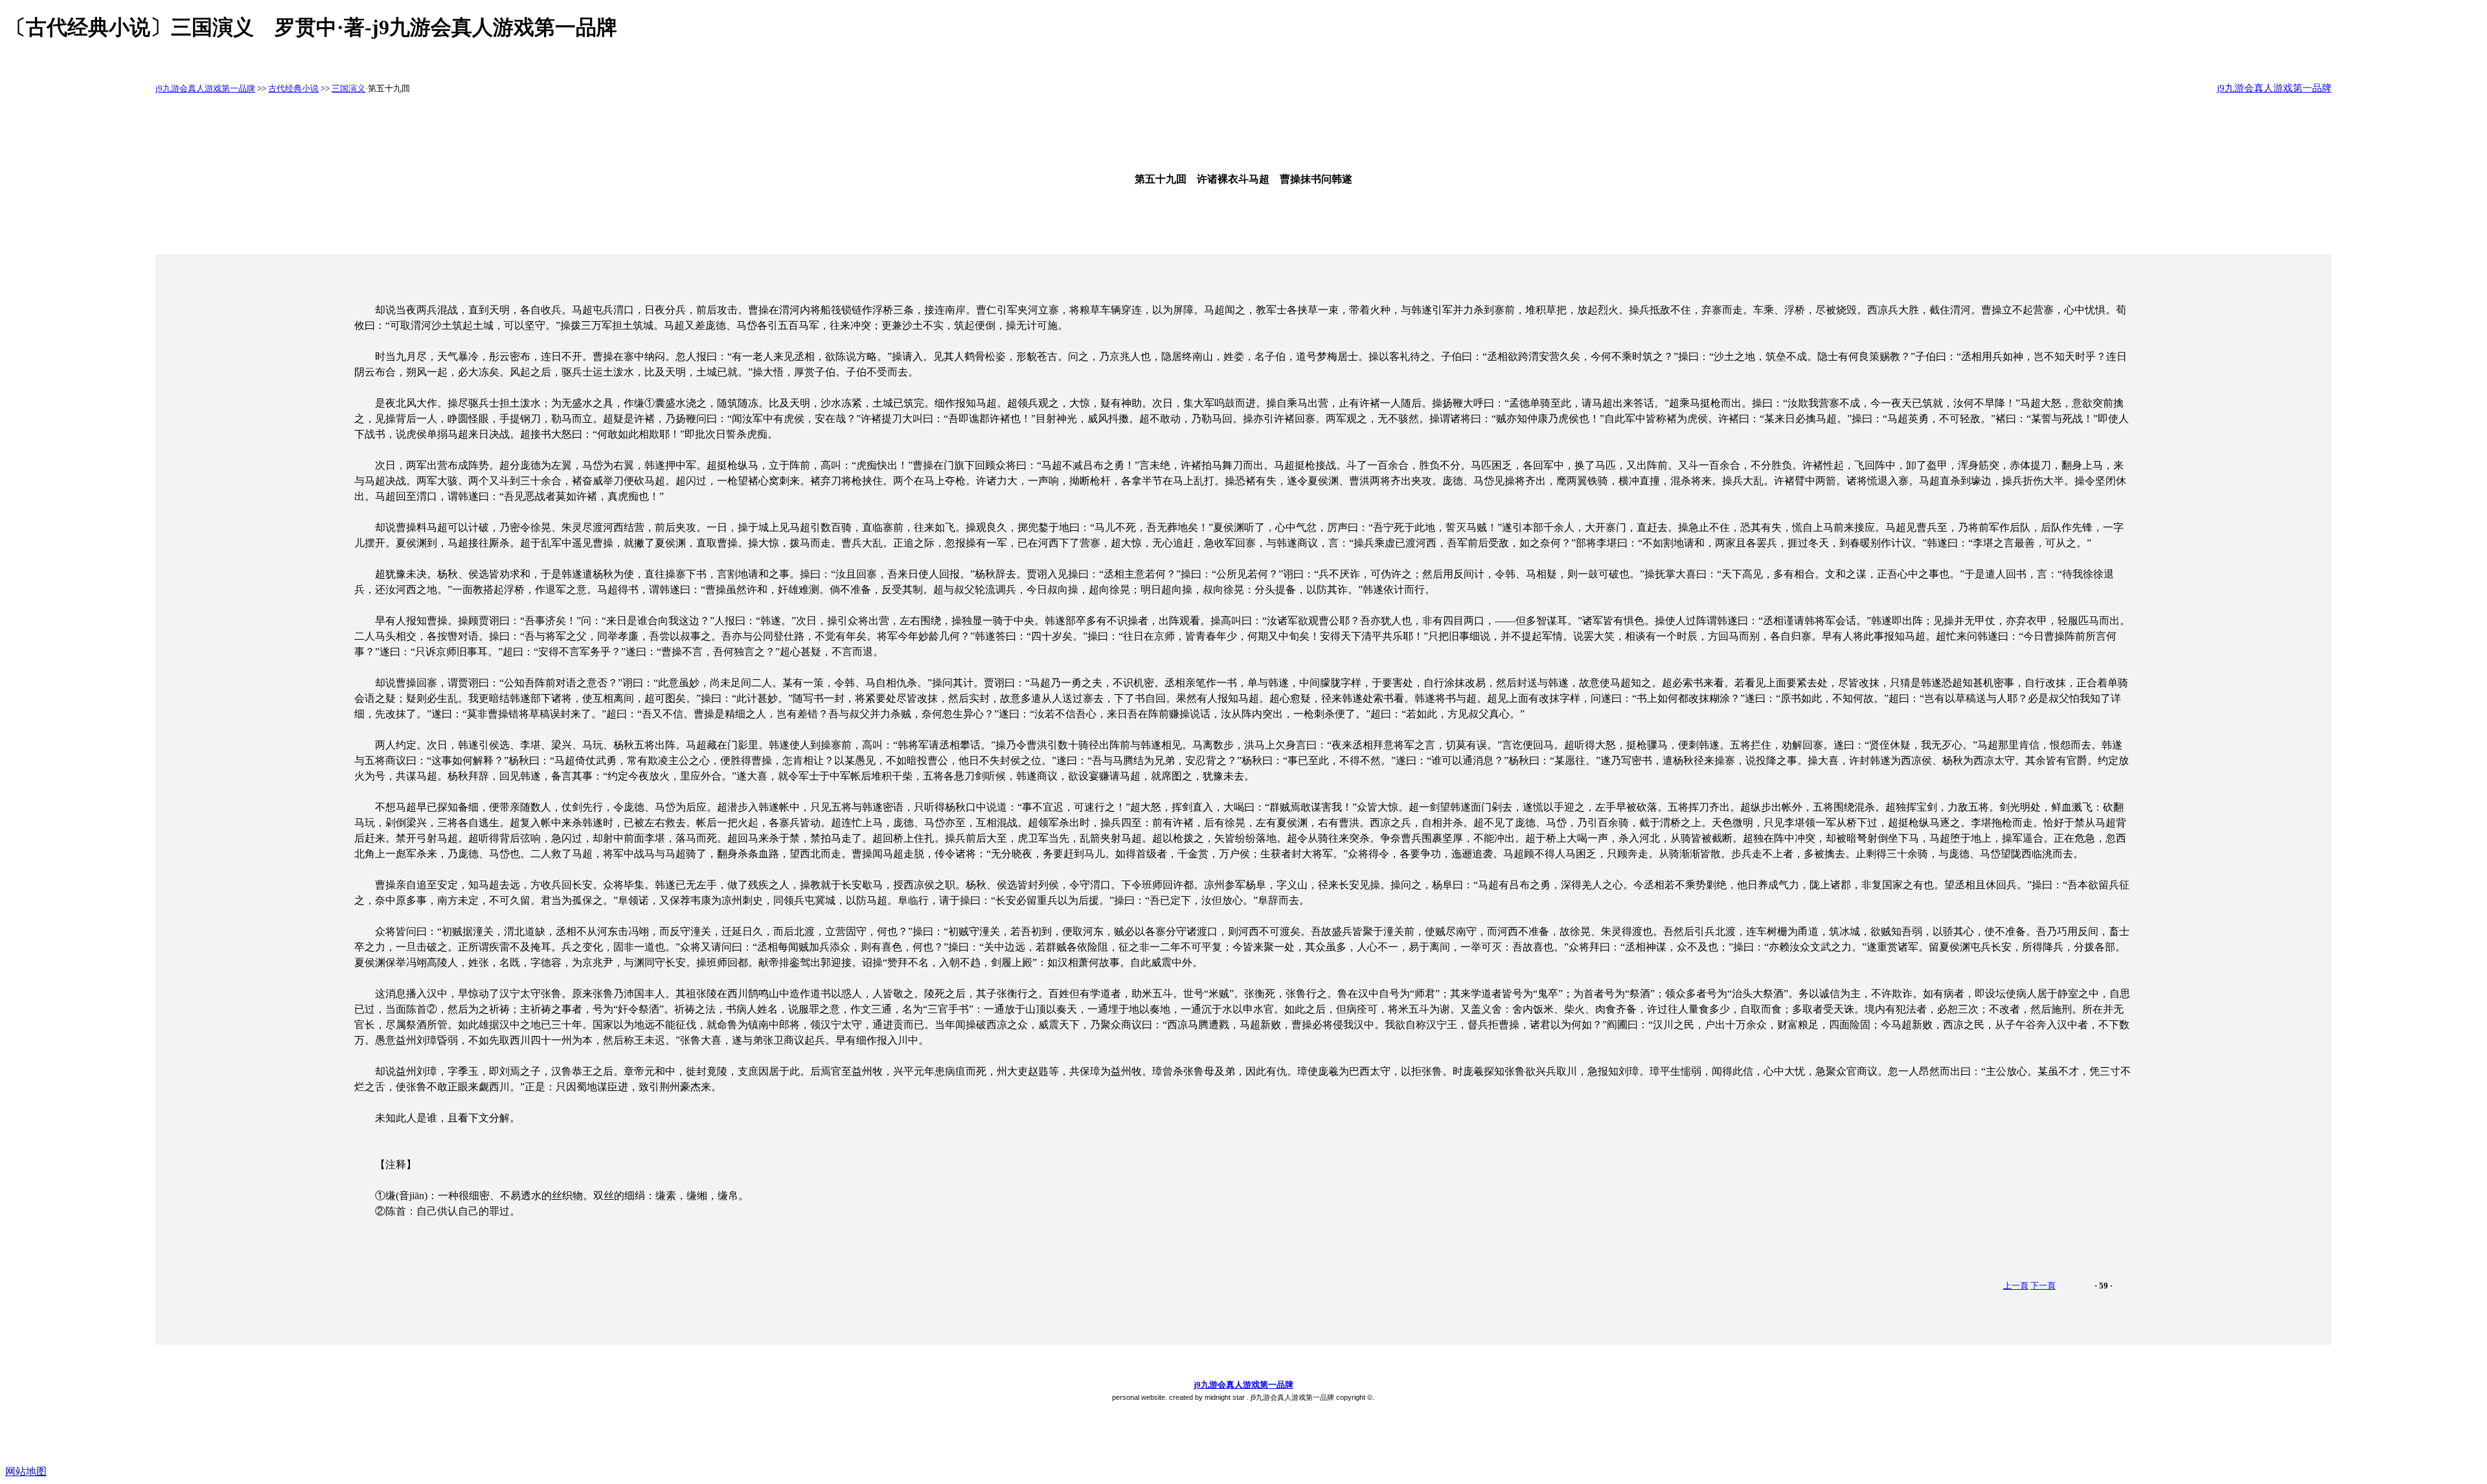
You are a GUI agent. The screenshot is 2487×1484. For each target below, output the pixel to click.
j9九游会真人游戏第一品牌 (205, 88)
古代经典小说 (293, 88)
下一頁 (2043, 1286)
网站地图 (26, 1471)
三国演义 (348, 88)
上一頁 (2016, 1286)
